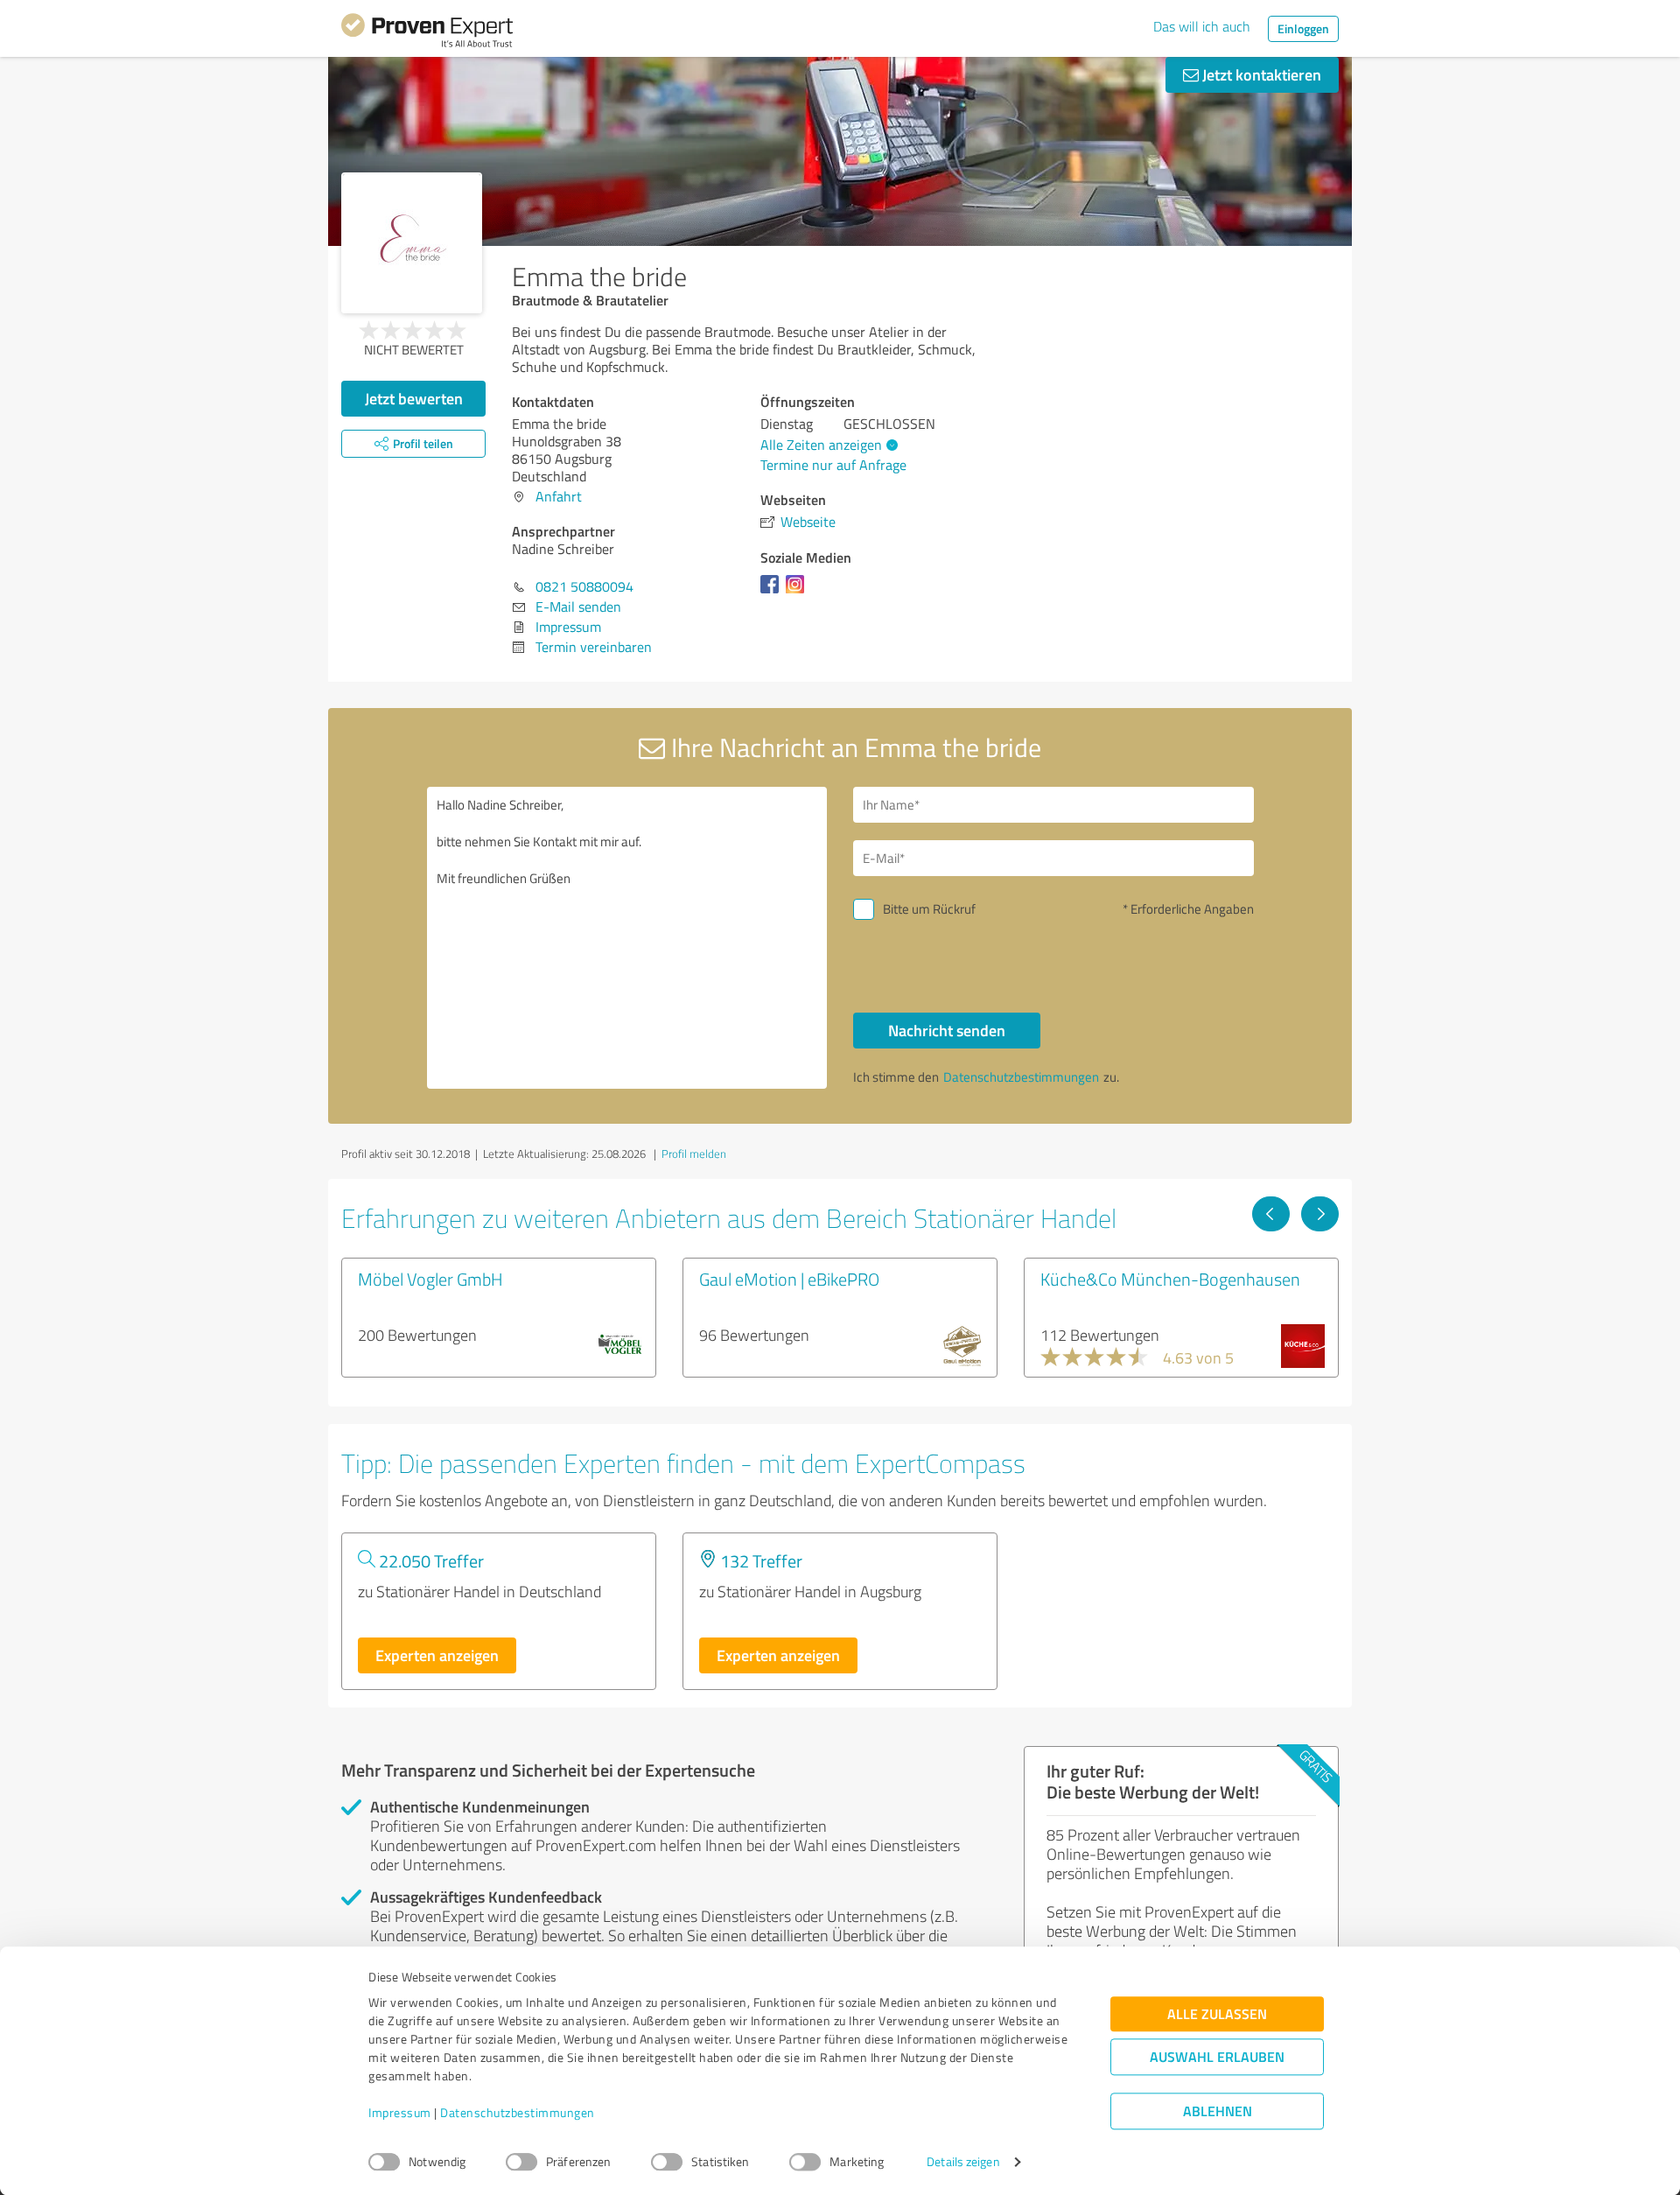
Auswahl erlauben (1217, 2057)
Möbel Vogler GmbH (430, 1279)
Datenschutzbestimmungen (518, 2113)
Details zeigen (963, 2162)
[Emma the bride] (412, 243)
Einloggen (1303, 28)
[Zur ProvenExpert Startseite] (427, 33)
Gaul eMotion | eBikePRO (789, 1279)
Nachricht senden (947, 1030)
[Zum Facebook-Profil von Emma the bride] (773, 593)
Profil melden (694, 1154)
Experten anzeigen (437, 1655)
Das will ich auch (1202, 26)
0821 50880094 (584, 586)
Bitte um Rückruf (929, 909)
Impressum (400, 2113)
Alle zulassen (1217, 2014)
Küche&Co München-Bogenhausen (1170, 1279)
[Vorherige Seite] (1271, 1214)
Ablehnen (1218, 2111)
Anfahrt (559, 496)
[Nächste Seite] (1320, 1214)
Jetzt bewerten (414, 398)
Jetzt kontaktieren (1260, 74)
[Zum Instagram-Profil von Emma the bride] (798, 593)
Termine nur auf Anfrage (833, 465)
